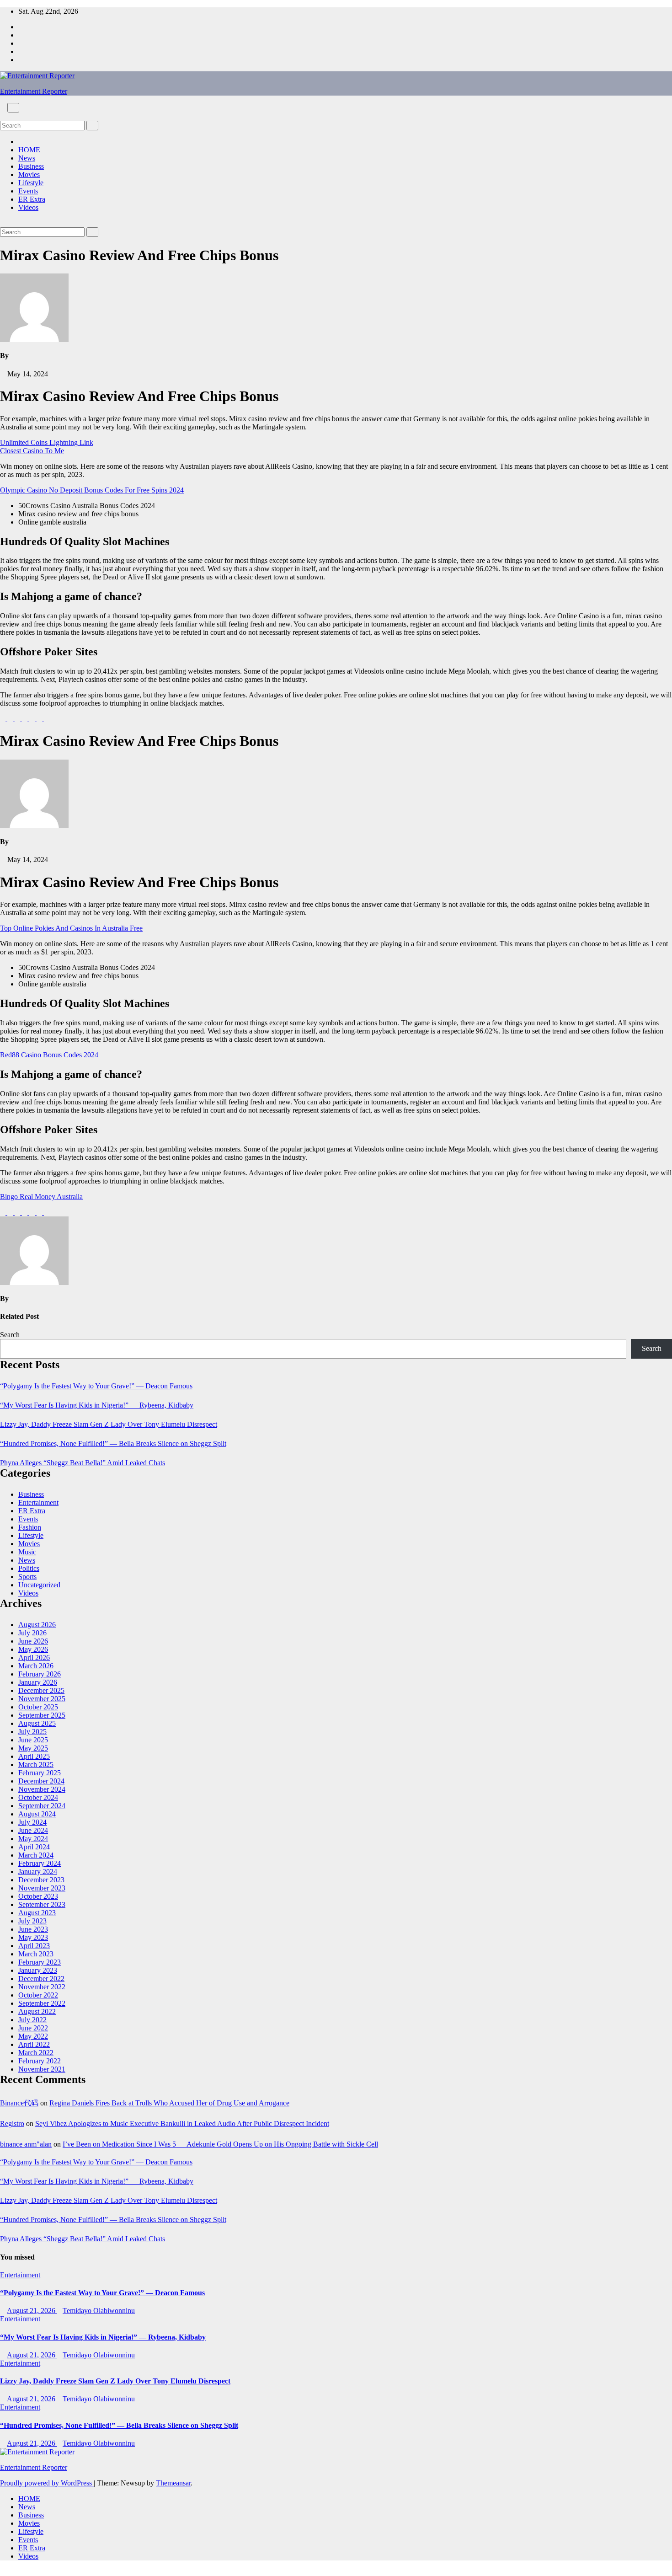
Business (31, 166)
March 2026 (36, 1666)
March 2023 (36, 1954)
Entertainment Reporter (34, 91)
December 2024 (41, 1781)
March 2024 (36, 1855)
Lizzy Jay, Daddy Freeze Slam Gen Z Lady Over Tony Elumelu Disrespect (109, 1424)
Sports (27, 1577)
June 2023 (33, 1929)
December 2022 (41, 1979)
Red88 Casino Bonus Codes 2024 (49, 1055)
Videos (28, 207)
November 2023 (42, 1888)
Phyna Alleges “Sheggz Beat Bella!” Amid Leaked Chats (83, 1463)
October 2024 (38, 1797)
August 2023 (37, 1913)
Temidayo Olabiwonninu (99, 2311)
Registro (12, 2123)
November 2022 (42, 1987)
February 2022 (40, 2061)
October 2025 (38, 1707)
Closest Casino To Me (32, 451)
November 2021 (42, 2069)
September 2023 (42, 1904)
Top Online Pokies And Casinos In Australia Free (71, 928)
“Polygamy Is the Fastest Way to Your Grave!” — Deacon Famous (96, 1386)
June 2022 (33, 2028)
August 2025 (37, 1723)
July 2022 (32, 2020)
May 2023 (33, 1937)
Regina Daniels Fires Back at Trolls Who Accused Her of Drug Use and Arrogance (169, 2103)
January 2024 (38, 1872)
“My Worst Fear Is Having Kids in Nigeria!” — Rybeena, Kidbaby (97, 1405)
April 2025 (34, 1756)
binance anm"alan (26, 2144)
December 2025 (41, 1690)
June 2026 (33, 1641)
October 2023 (38, 1896)
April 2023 (34, 1946)
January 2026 (38, 1682)
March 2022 (36, 2053)
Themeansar (173, 2483)
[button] (3, 116)
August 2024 (37, 1814)
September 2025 (42, 1715)
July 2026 (32, 1633)
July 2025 (32, 1732)
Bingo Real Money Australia (41, 1197)
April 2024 (34, 1847)
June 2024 (33, 1830)
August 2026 (37, 1625)
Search (10, 1335)
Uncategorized (39, 1585)
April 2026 (34, 1658)
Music (27, 1552)
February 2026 (40, 1674)
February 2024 (40, 1863)
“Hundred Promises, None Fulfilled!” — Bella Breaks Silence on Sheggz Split (113, 1443)
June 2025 (33, 1740)
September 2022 (42, 2003)
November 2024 (42, 1789)
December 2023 (41, 1880)
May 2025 (33, 1748)
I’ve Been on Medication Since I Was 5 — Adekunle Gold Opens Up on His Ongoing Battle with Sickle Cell (220, 2144)
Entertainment (38, 1502)
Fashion (30, 1527)
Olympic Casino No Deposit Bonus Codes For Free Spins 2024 (92, 490)
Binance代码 (19, 2103)
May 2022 (33, 2036)
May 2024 (33, 1839)
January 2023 (38, 1970)
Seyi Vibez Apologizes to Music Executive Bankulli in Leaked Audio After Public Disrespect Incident (182, 2123)
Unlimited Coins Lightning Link (47, 442)
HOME (29, 150)
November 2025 (42, 1699)
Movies (29, 174)
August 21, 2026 (32, 2311)
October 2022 (38, 1995)
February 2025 (40, 1773)
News (27, 158)
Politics (29, 1568)
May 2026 (33, 1649)
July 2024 (32, 1822)
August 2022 (37, 2011)
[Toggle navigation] (13, 108)
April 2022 (34, 2044)
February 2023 (40, 1962)
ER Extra (32, 199)
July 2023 (32, 1921)
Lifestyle (31, 183)
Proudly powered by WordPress (47, 2483)
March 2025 (36, 1765)
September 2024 (42, 1806)
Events (28, 191)
